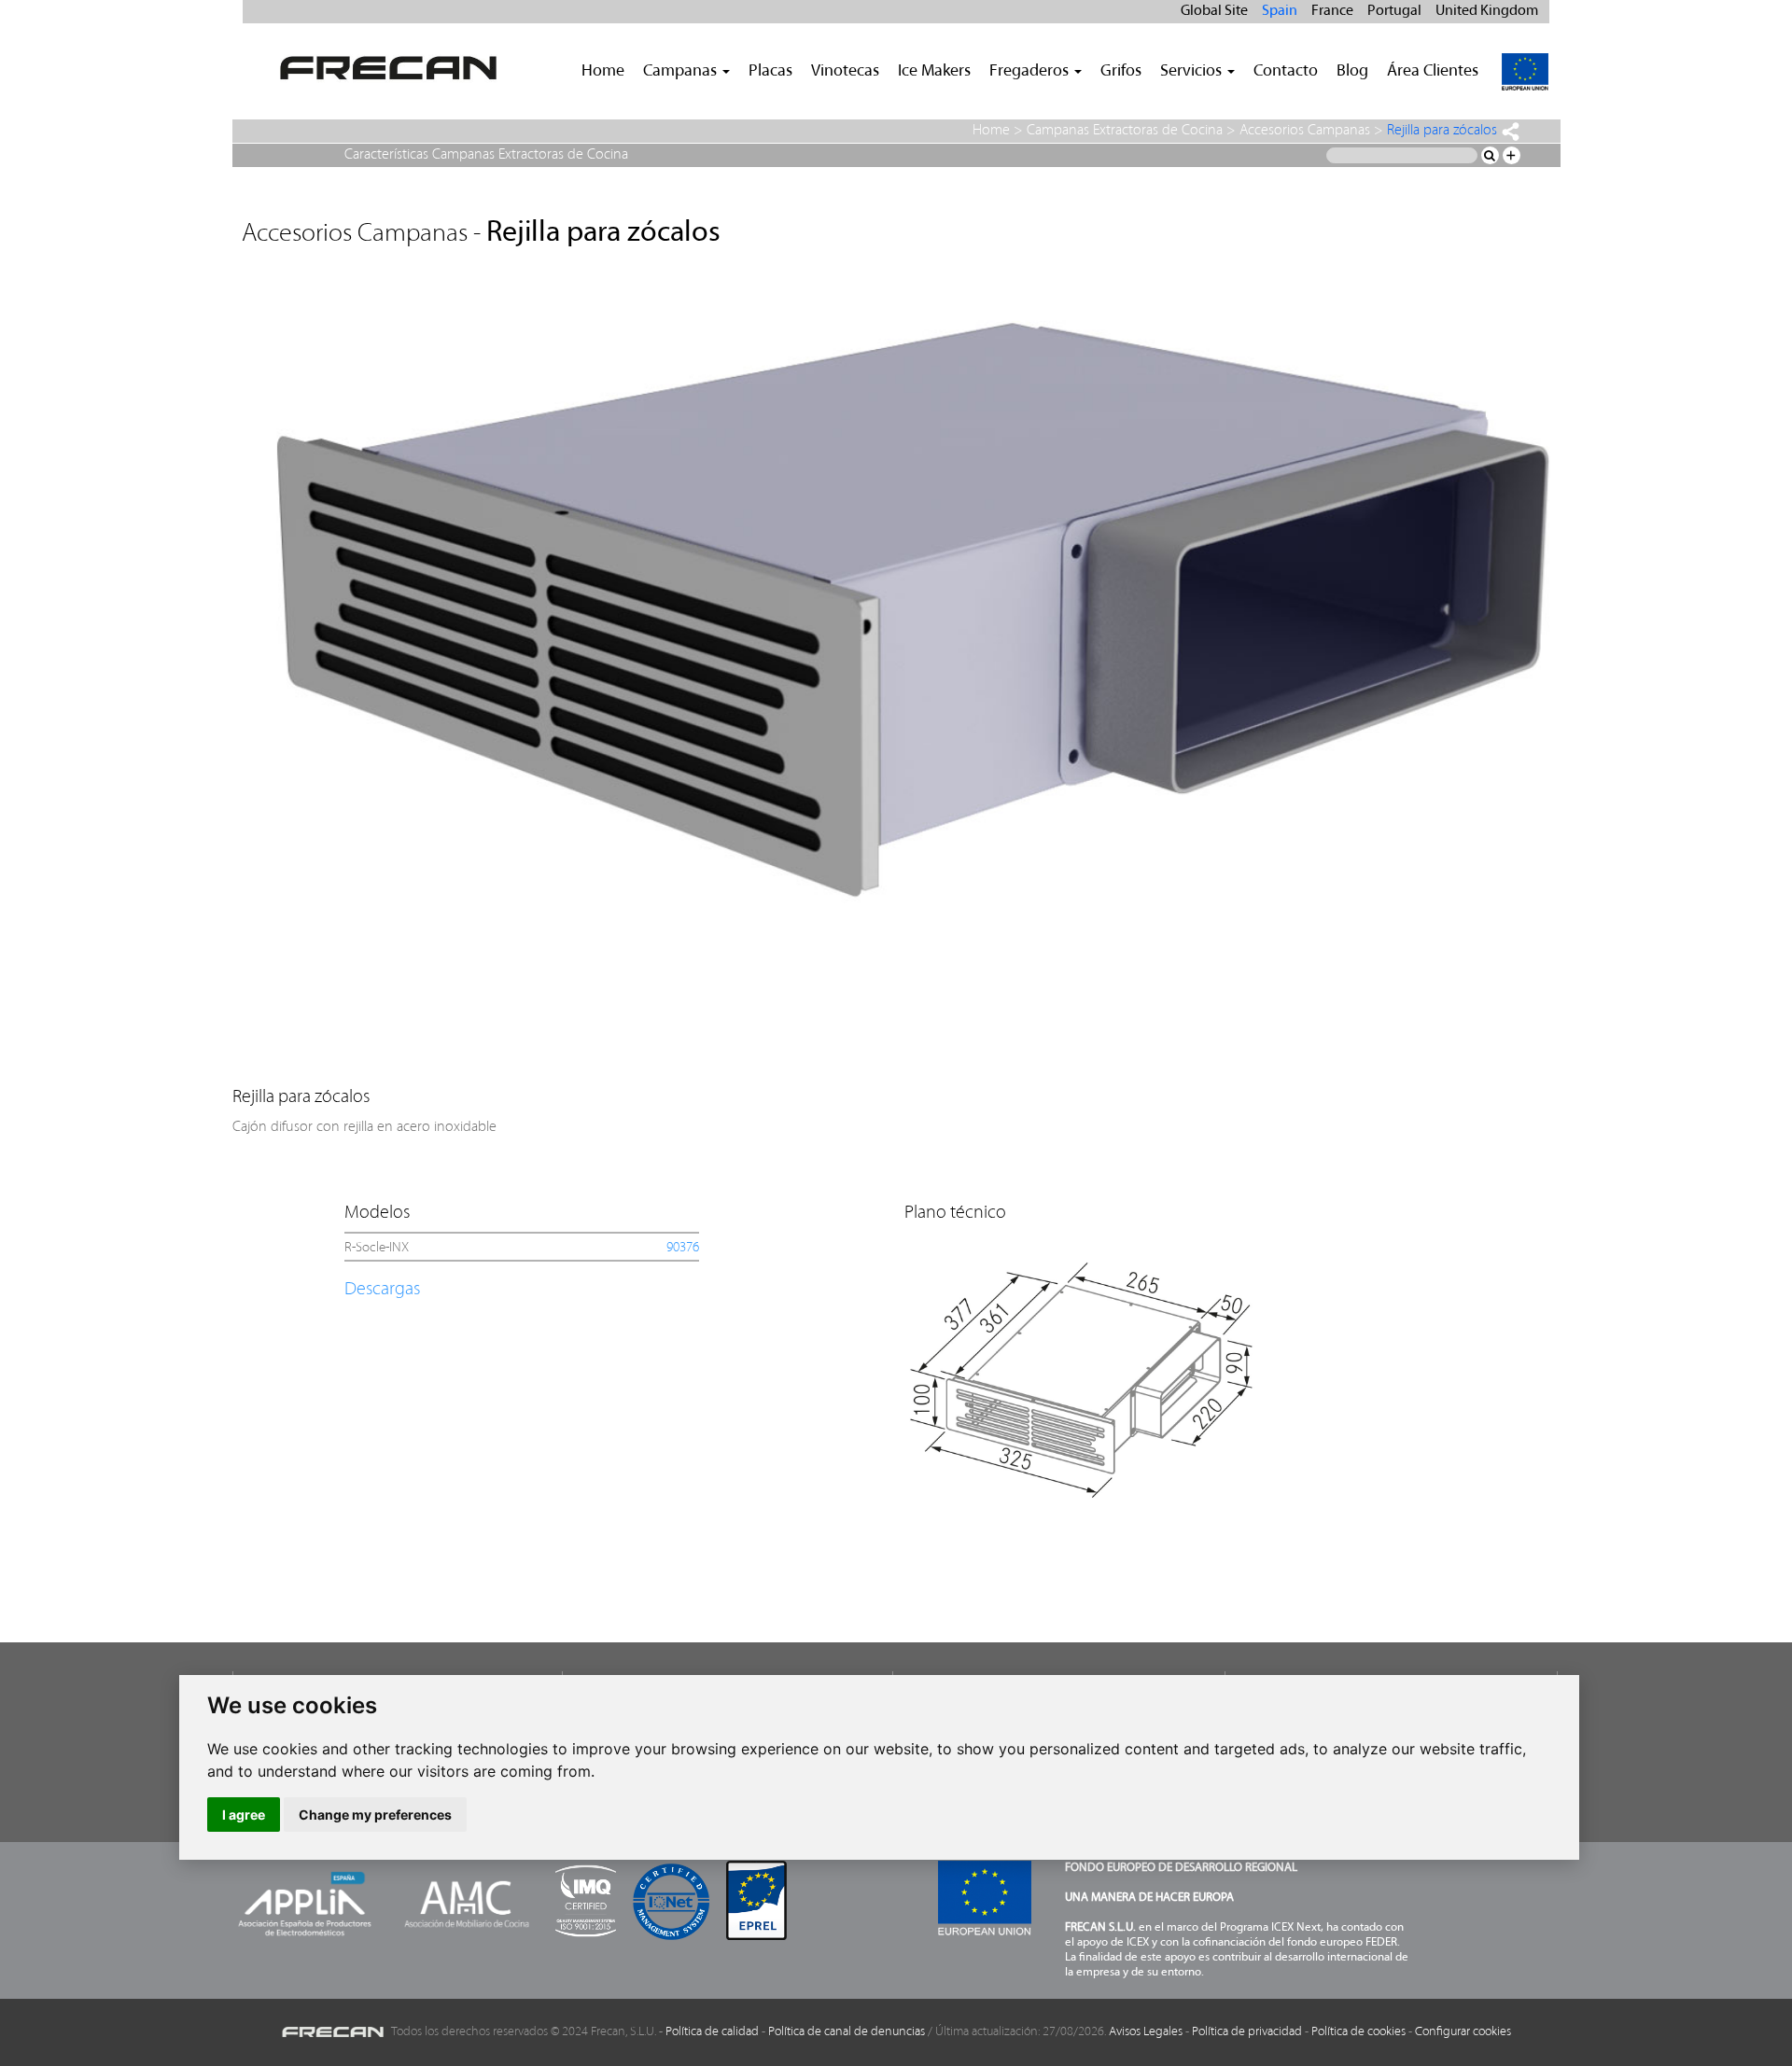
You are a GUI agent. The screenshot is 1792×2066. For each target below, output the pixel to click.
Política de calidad (712, 2032)
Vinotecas (845, 72)
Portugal (1394, 11)
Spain (1280, 11)
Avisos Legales (1146, 2032)
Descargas (382, 1290)
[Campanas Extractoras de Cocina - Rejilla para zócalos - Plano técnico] (1081, 1373)
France (1332, 11)
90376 (683, 1248)
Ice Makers (934, 72)
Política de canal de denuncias (847, 2032)
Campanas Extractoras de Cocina (1125, 131)
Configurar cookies (1463, 2032)
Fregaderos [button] (1031, 72)
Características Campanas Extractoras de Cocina (486, 155)
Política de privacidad (1247, 2032)
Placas (770, 72)
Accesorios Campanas (1305, 131)
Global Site (1214, 11)
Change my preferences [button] (375, 1815)
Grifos (1121, 72)
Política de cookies (1358, 2032)
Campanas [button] (682, 72)
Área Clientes (1433, 72)
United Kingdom (1487, 11)
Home (603, 72)
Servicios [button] (1193, 72)
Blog (1352, 72)
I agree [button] (244, 1815)
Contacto (1286, 72)
